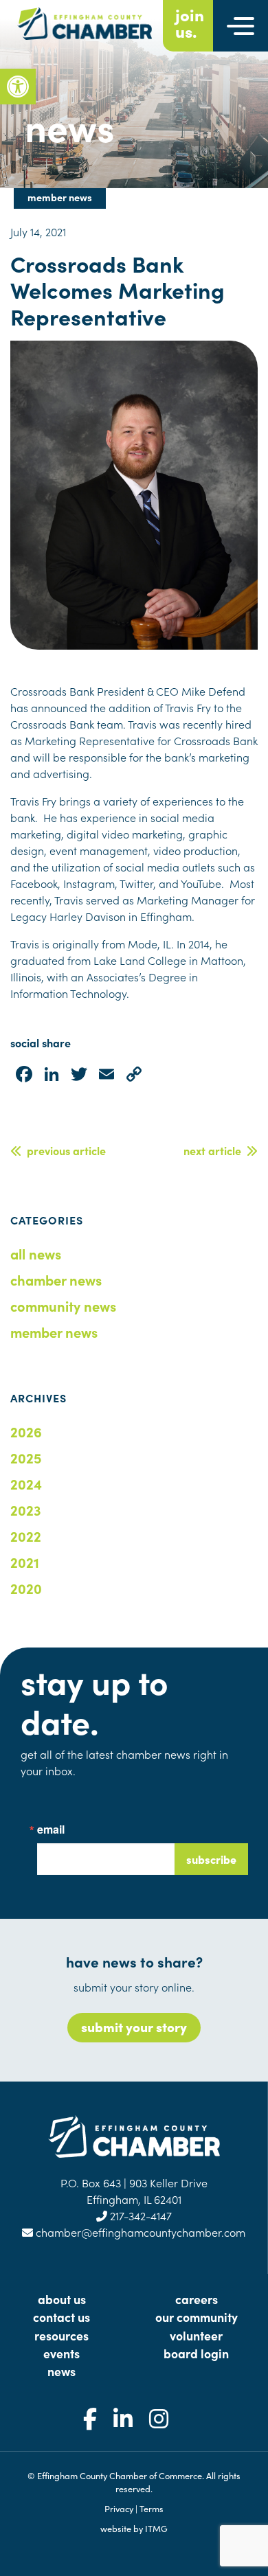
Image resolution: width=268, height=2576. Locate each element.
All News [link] (36, 1253)
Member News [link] (54, 1332)
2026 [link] (26, 1431)
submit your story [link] (134, 2026)
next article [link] (215, 1150)
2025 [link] (26, 1457)
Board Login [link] (196, 2353)
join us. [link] (190, 23)
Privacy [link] (119, 2508)
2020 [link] (26, 1588)
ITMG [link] (156, 2528)
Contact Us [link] (62, 2317)
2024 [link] (26, 1483)
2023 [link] (26, 1509)
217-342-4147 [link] (139, 2215)
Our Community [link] (197, 2317)
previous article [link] (64, 1150)
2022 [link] (26, 1536)
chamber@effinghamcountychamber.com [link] (139, 2232)
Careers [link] (197, 2299)
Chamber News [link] (56, 1279)
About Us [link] (62, 2299)
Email (51, 1830)
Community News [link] (63, 1306)
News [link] (62, 2371)
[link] (18, 87)
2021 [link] (25, 1562)
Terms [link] (152, 2508)
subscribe (211, 1859)
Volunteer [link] (196, 2335)
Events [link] (62, 2353)
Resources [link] (62, 2335)
